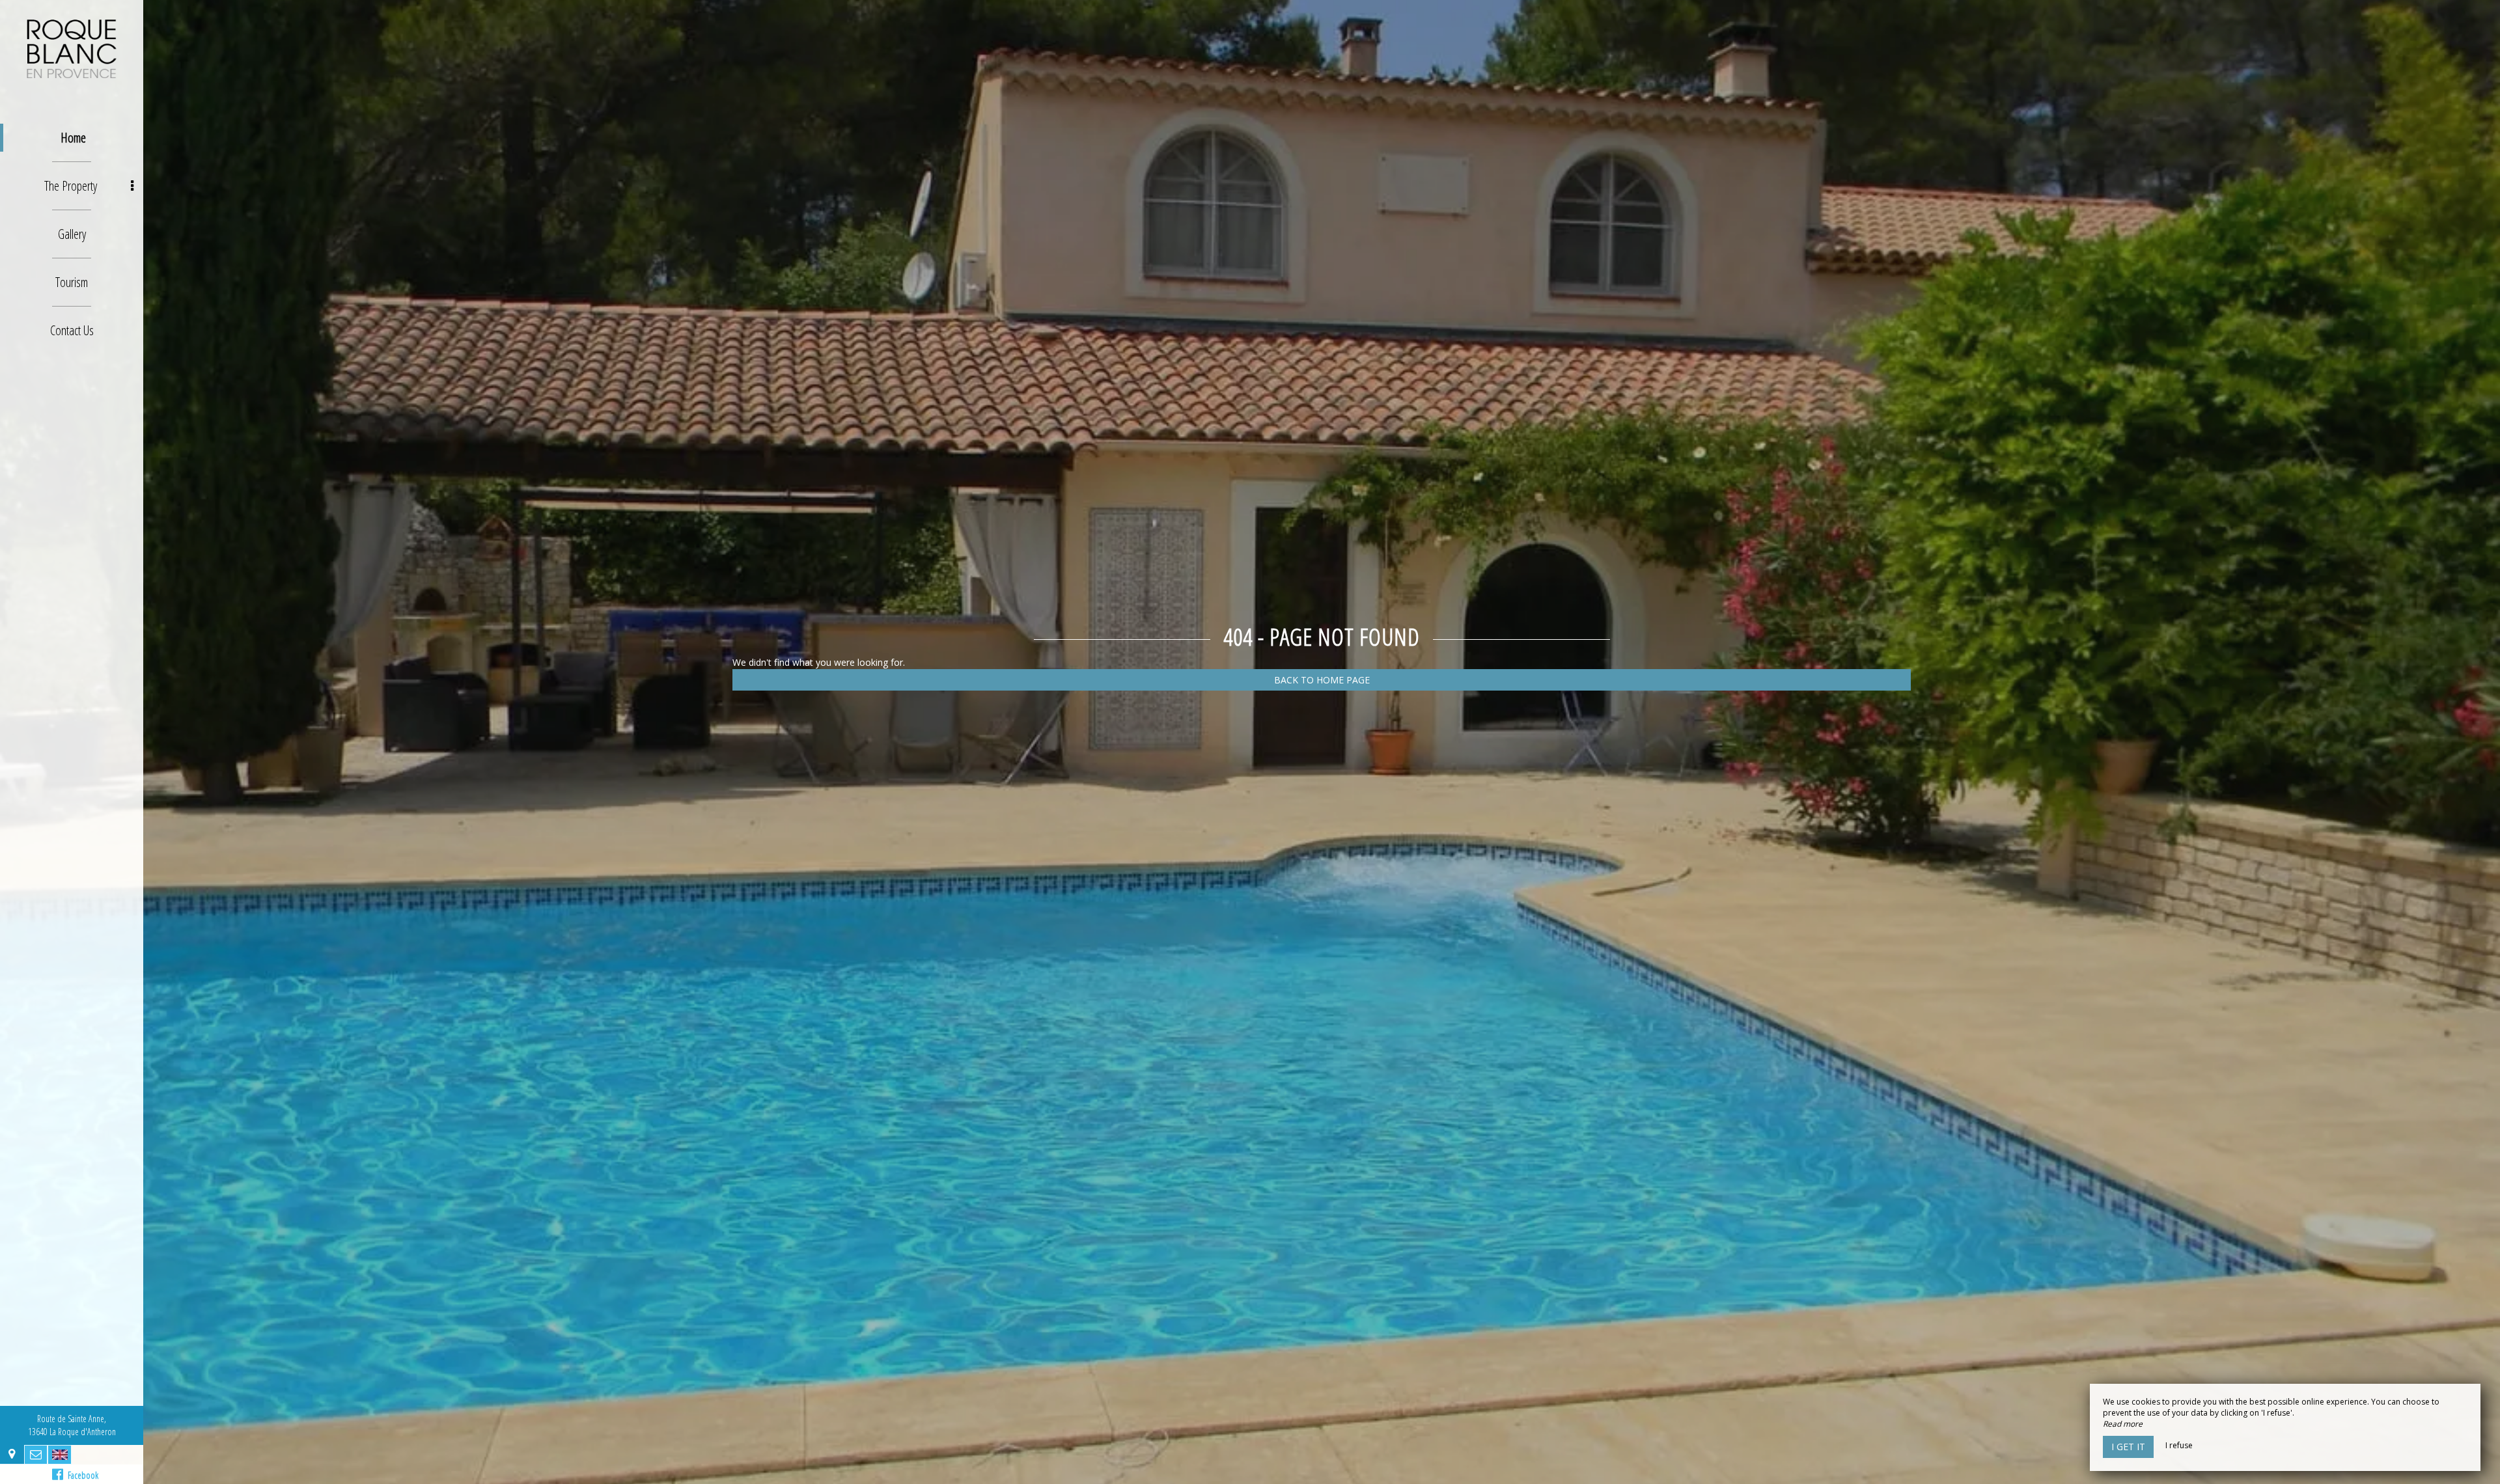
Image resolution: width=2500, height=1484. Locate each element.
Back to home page (1322, 680)
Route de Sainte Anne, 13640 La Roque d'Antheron (72, 1425)
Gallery (72, 234)
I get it (2128, 1447)
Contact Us (72, 330)
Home (73, 138)
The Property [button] (71, 186)
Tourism (72, 282)
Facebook (81, 1475)
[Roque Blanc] (72, 49)
